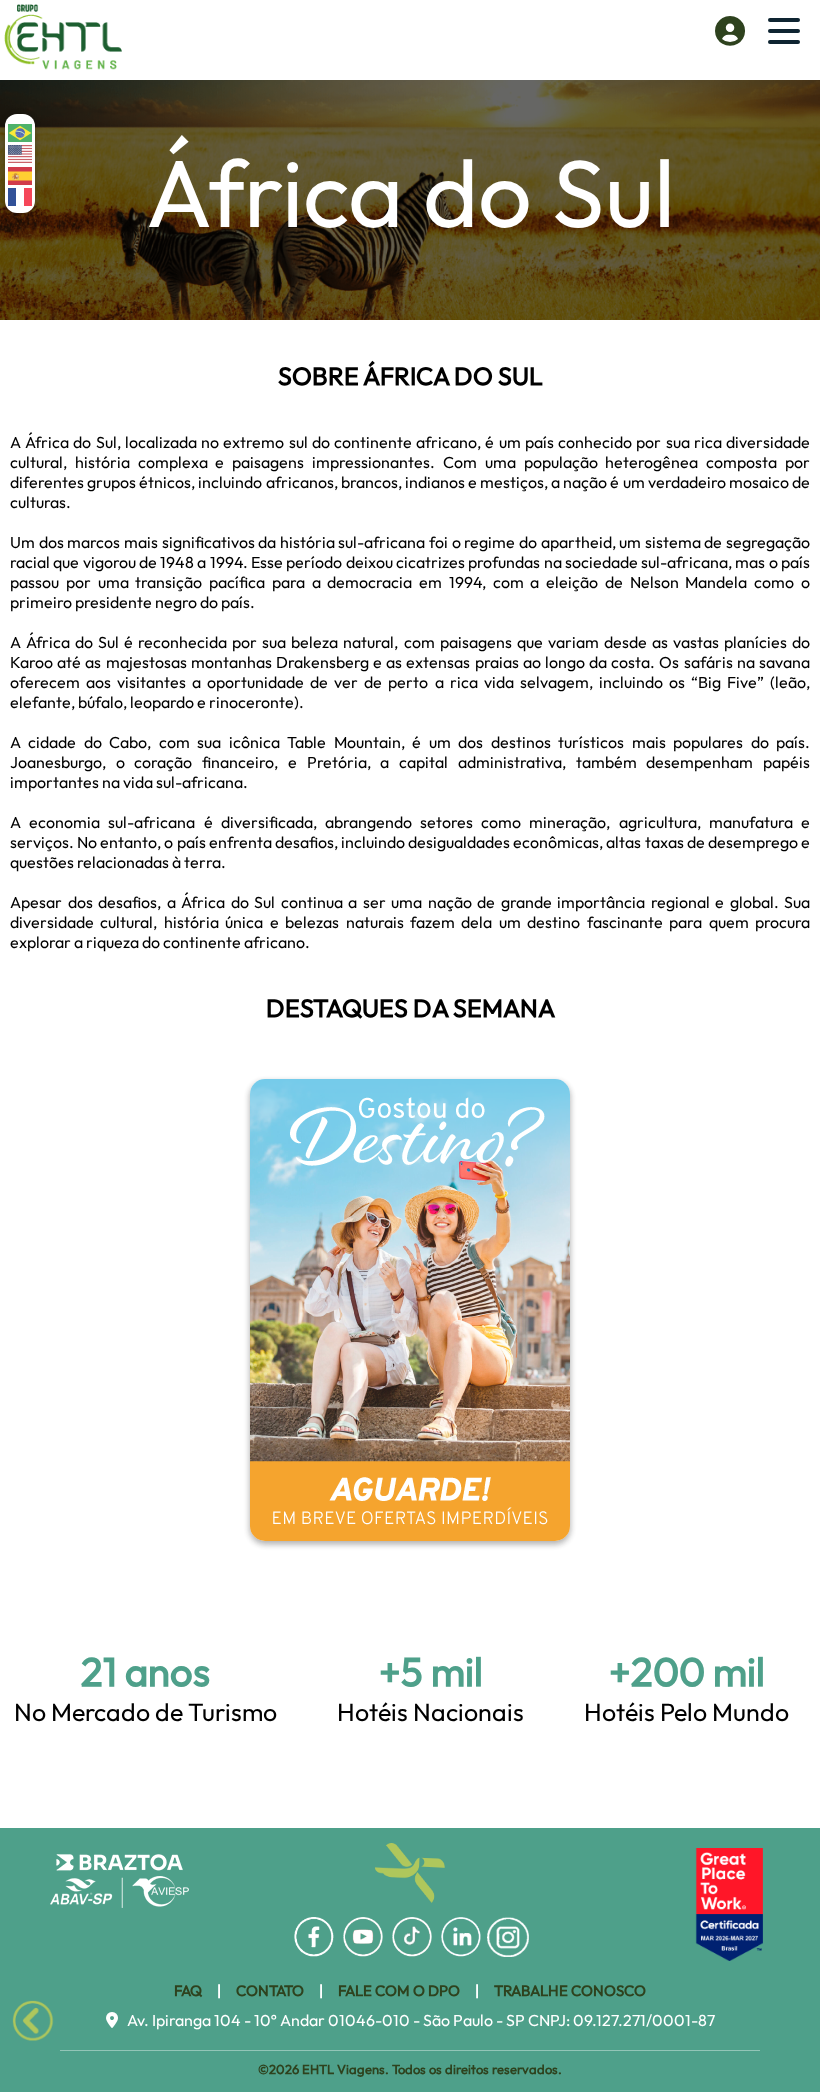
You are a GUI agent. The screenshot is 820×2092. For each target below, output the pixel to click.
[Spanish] (21, 173)
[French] (21, 195)
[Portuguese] (21, 131)
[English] (21, 152)
